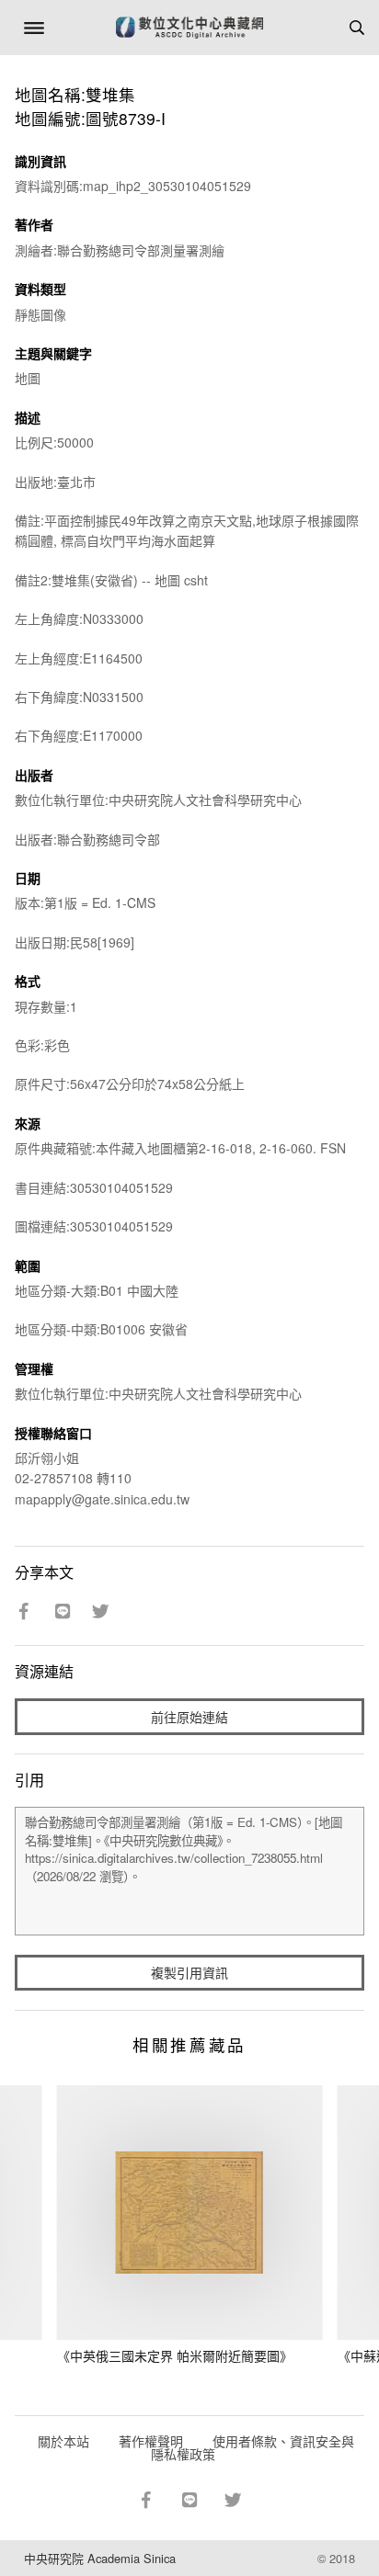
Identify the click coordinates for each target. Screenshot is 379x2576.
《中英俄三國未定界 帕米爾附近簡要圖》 (175, 2355)
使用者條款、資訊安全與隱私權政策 (253, 2447)
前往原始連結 (189, 1717)
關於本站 (63, 2441)
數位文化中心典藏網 (189, 28)
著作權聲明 (151, 2441)
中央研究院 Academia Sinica (100, 2558)
